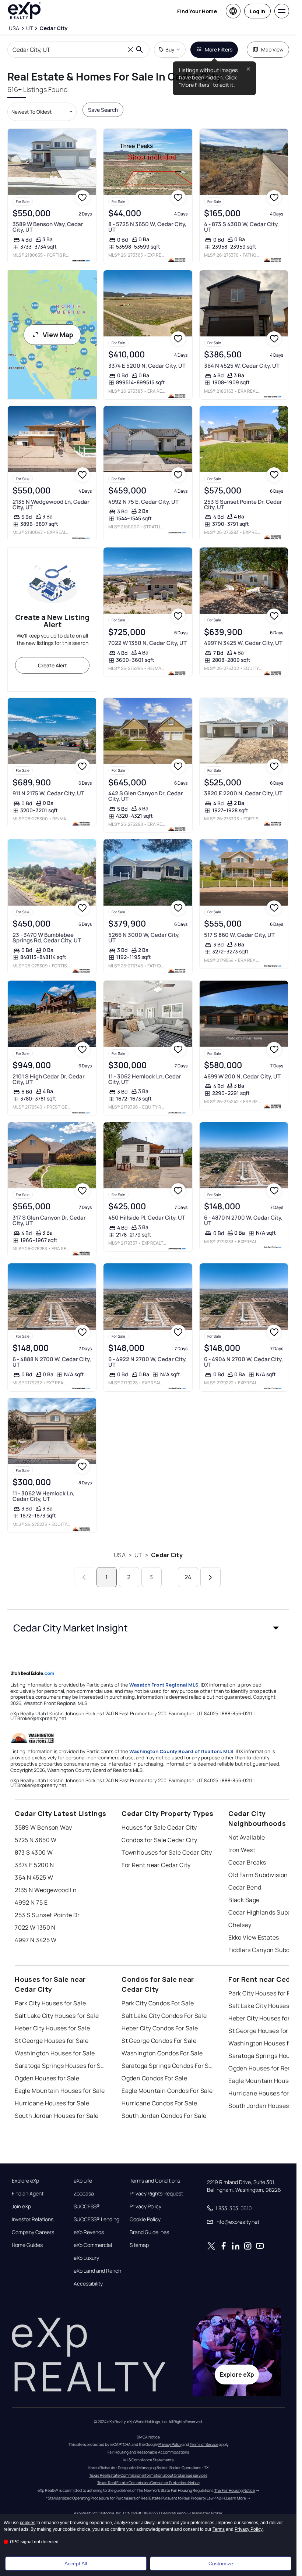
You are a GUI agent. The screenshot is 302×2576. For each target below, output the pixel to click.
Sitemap (139, 2245)
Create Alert (52, 665)
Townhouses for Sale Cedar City (167, 1852)
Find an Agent (28, 2194)
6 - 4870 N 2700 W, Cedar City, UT (243, 1220)
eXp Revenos (89, 2232)
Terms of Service (204, 2444)
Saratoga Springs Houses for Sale (61, 2066)
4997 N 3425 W (36, 1940)
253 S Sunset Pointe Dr (47, 1915)
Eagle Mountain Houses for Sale (60, 2091)
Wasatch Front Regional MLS (164, 1685)
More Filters (219, 49)
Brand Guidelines (149, 2232)
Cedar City (167, 1555)
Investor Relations (33, 2219)
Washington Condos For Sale (162, 2053)
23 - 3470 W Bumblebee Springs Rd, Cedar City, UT (47, 938)
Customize (221, 2563)
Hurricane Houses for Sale (52, 2103)
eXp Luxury (86, 2258)
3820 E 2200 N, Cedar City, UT (243, 793)
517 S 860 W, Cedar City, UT (239, 935)
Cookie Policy (145, 2219)
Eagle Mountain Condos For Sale (167, 2091)
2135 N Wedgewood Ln (46, 1890)
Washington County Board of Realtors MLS (181, 1751)
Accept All (76, 2563)
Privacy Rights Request (156, 2194)
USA (120, 1555)
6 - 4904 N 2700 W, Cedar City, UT (243, 1362)
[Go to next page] (210, 1577)
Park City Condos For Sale (158, 2003)
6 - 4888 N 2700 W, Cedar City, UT (52, 1362)
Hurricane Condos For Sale (159, 2103)
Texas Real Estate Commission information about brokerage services (148, 2475)
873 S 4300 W (34, 1852)
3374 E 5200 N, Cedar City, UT (147, 366)
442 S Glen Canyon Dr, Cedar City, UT (146, 796)
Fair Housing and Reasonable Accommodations (148, 2452)
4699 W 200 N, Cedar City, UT (242, 1076)
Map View (272, 49)
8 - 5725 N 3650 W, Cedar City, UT (147, 227)
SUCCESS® (87, 2206)
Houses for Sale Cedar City (159, 1827)
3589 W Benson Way (43, 1827)
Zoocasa (84, 2194)
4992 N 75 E (31, 1902)
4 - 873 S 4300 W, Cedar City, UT (241, 227)
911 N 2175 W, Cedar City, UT (48, 793)
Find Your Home (197, 11)
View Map (58, 335)
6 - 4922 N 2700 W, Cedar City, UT (148, 1362)
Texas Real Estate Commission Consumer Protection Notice (148, 2483)
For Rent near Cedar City (156, 1865)
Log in (257, 11)
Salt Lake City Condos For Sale (164, 2016)
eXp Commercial (93, 2245)
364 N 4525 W (34, 1877)
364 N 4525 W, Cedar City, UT (242, 366)
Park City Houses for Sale (50, 2003)
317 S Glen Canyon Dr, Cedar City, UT (49, 1220)
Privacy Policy (145, 2206)
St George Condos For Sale (159, 2041)
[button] (148, 1628)
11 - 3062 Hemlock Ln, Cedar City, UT (145, 1079)
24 (188, 1577)
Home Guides (27, 2245)
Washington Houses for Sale (55, 2053)
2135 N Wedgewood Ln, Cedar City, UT (51, 504)
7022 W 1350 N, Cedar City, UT (148, 643)
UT (138, 1555)
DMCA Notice (148, 2437)
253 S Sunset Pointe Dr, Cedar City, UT (243, 504)
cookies (28, 2523)
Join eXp (21, 2206)
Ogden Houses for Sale (47, 2078)
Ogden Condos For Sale (154, 2078)
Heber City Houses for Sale (52, 2028)
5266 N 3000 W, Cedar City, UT (144, 938)
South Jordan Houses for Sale (57, 2116)
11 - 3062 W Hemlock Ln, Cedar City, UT (43, 1496)
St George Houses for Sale (52, 2041)
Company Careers (33, 2232)
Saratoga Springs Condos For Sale (168, 2066)
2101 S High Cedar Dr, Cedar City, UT (49, 1079)
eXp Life (83, 2181)
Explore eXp (25, 2181)
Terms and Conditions (155, 2181)
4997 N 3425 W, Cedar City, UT (243, 643)
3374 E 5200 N (34, 1865)
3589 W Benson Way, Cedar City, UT (48, 227)
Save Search (103, 110)
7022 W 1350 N (35, 1927)
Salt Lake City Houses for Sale (57, 2016)
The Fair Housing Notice (235, 2490)
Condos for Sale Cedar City (159, 1840)
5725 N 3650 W (36, 1840)
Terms (219, 2529)
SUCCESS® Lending (96, 2219)
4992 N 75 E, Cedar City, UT (143, 502)
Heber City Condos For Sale (160, 2028)
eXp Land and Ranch (97, 2271)
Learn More (236, 2498)
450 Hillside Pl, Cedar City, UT (147, 1218)
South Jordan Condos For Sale (164, 2116)
